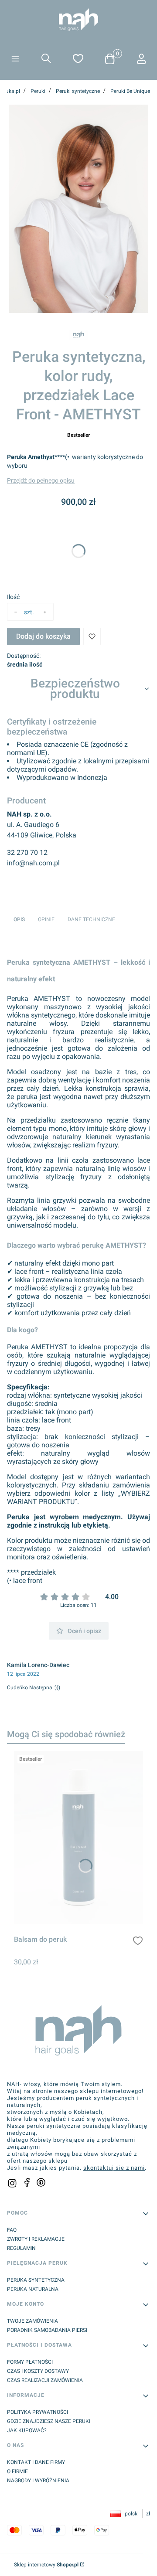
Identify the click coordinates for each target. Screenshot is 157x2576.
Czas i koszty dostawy (38, 2371)
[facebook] (27, 2182)
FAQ (12, 2230)
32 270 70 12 (27, 852)
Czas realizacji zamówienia (45, 2380)
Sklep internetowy (46, 2565)
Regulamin (21, 2248)
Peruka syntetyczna (36, 2280)
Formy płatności (30, 2362)
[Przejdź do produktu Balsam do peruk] (78, 1838)
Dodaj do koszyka (43, 636)
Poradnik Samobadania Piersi (47, 2330)
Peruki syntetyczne (78, 91)
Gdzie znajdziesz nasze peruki (49, 2421)
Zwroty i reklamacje (36, 2239)
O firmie (17, 2471)
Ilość (13, 597)
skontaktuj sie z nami (114, 2168)
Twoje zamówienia (32, 2321)
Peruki (38, 91)
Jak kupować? (27, 2430)
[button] (15, 60)
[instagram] (12, 2183)
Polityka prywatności (38, 2412)
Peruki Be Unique (130, 91)
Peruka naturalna (33, 2289)
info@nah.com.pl (33, 863)
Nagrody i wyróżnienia (38, 2481)
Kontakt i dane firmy (36, 2462)
